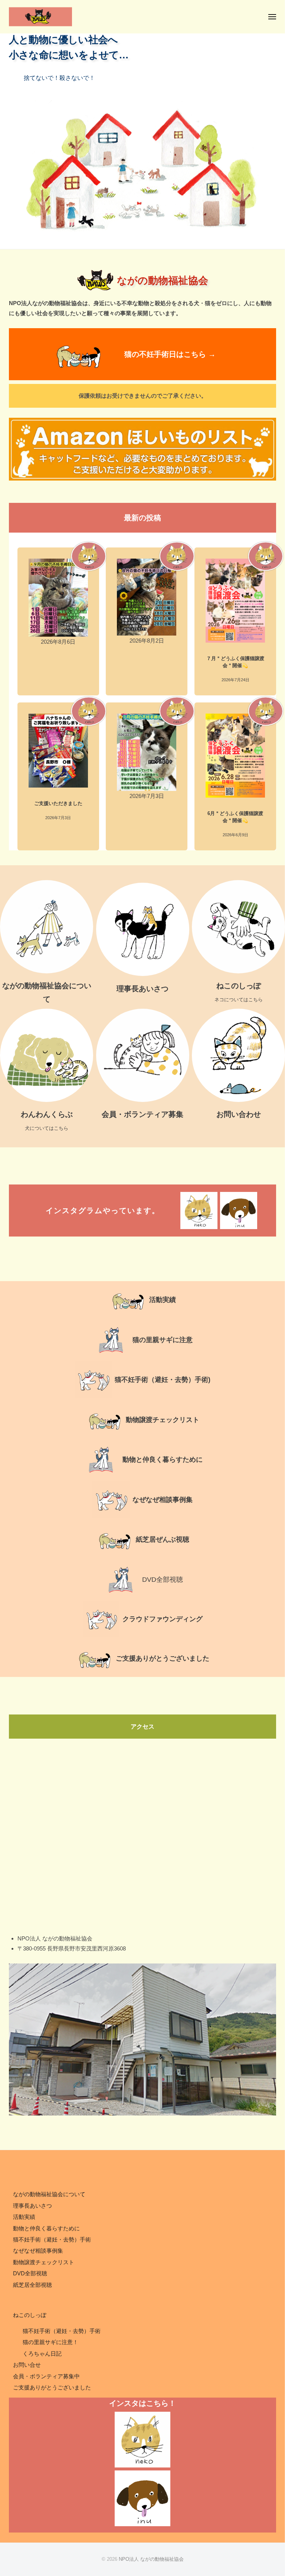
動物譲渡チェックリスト (163, 1420)
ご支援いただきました (58, 803)
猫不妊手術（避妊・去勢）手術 (52, 2239)
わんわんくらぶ (47, 1114)
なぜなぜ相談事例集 (163, 1500)
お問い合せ (27, 2365)
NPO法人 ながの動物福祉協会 (151, 2559)
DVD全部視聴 (163, 1580)
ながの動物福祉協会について (49, 2194)
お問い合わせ (239, 1114)
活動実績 (24, 2217)
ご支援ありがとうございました (163, 1658)
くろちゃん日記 (42, 2354)
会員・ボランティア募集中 (46, 2376)
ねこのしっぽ (239, 986)
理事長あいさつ (142, 989)
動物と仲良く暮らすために (163, 1460)
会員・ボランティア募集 (142, 1114)
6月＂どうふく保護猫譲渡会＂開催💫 (235, 817)
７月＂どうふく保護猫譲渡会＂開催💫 (235, 662)
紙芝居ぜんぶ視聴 (163, 1539)
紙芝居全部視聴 (32, 2285)
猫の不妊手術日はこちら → (170, 354)
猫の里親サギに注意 (163, 1340)
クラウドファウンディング (163, 1619)
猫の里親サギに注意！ (50, 2342)
